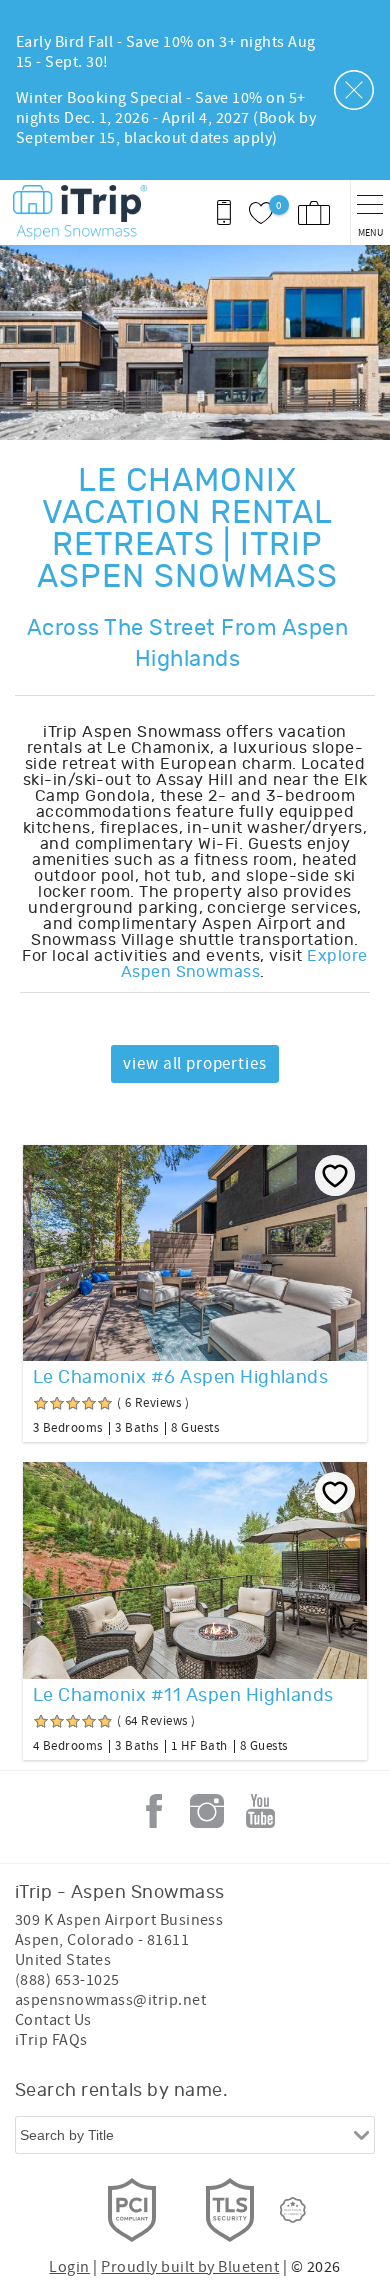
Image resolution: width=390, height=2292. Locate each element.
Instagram (207, 1811)
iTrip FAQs (51, 2040)
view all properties (194, 1064)
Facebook (154, 1811)
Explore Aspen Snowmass (244, 964)
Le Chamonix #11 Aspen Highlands (183, 1696)
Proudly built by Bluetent (190, 2267)
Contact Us (53, 2020)
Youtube (260, 1811)
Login (69, 2267)
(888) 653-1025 (67, 1980)
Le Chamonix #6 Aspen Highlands (180, 1378)
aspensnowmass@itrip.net (110, 2000)
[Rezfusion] (293, 2210)
